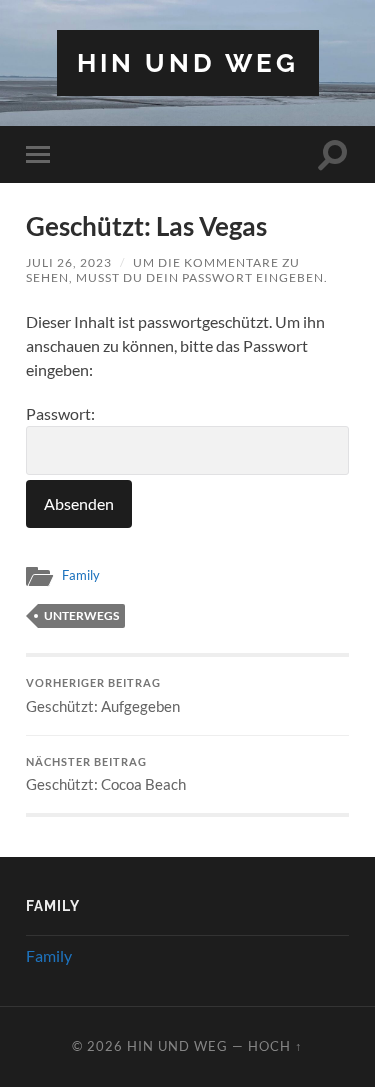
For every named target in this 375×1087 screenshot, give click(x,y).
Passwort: (60, 413)
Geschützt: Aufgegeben (103, 696)
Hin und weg (188, 62)
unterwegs (81, 615)
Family (81, 575)
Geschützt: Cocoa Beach (106, 775)
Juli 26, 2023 (69, 262)
